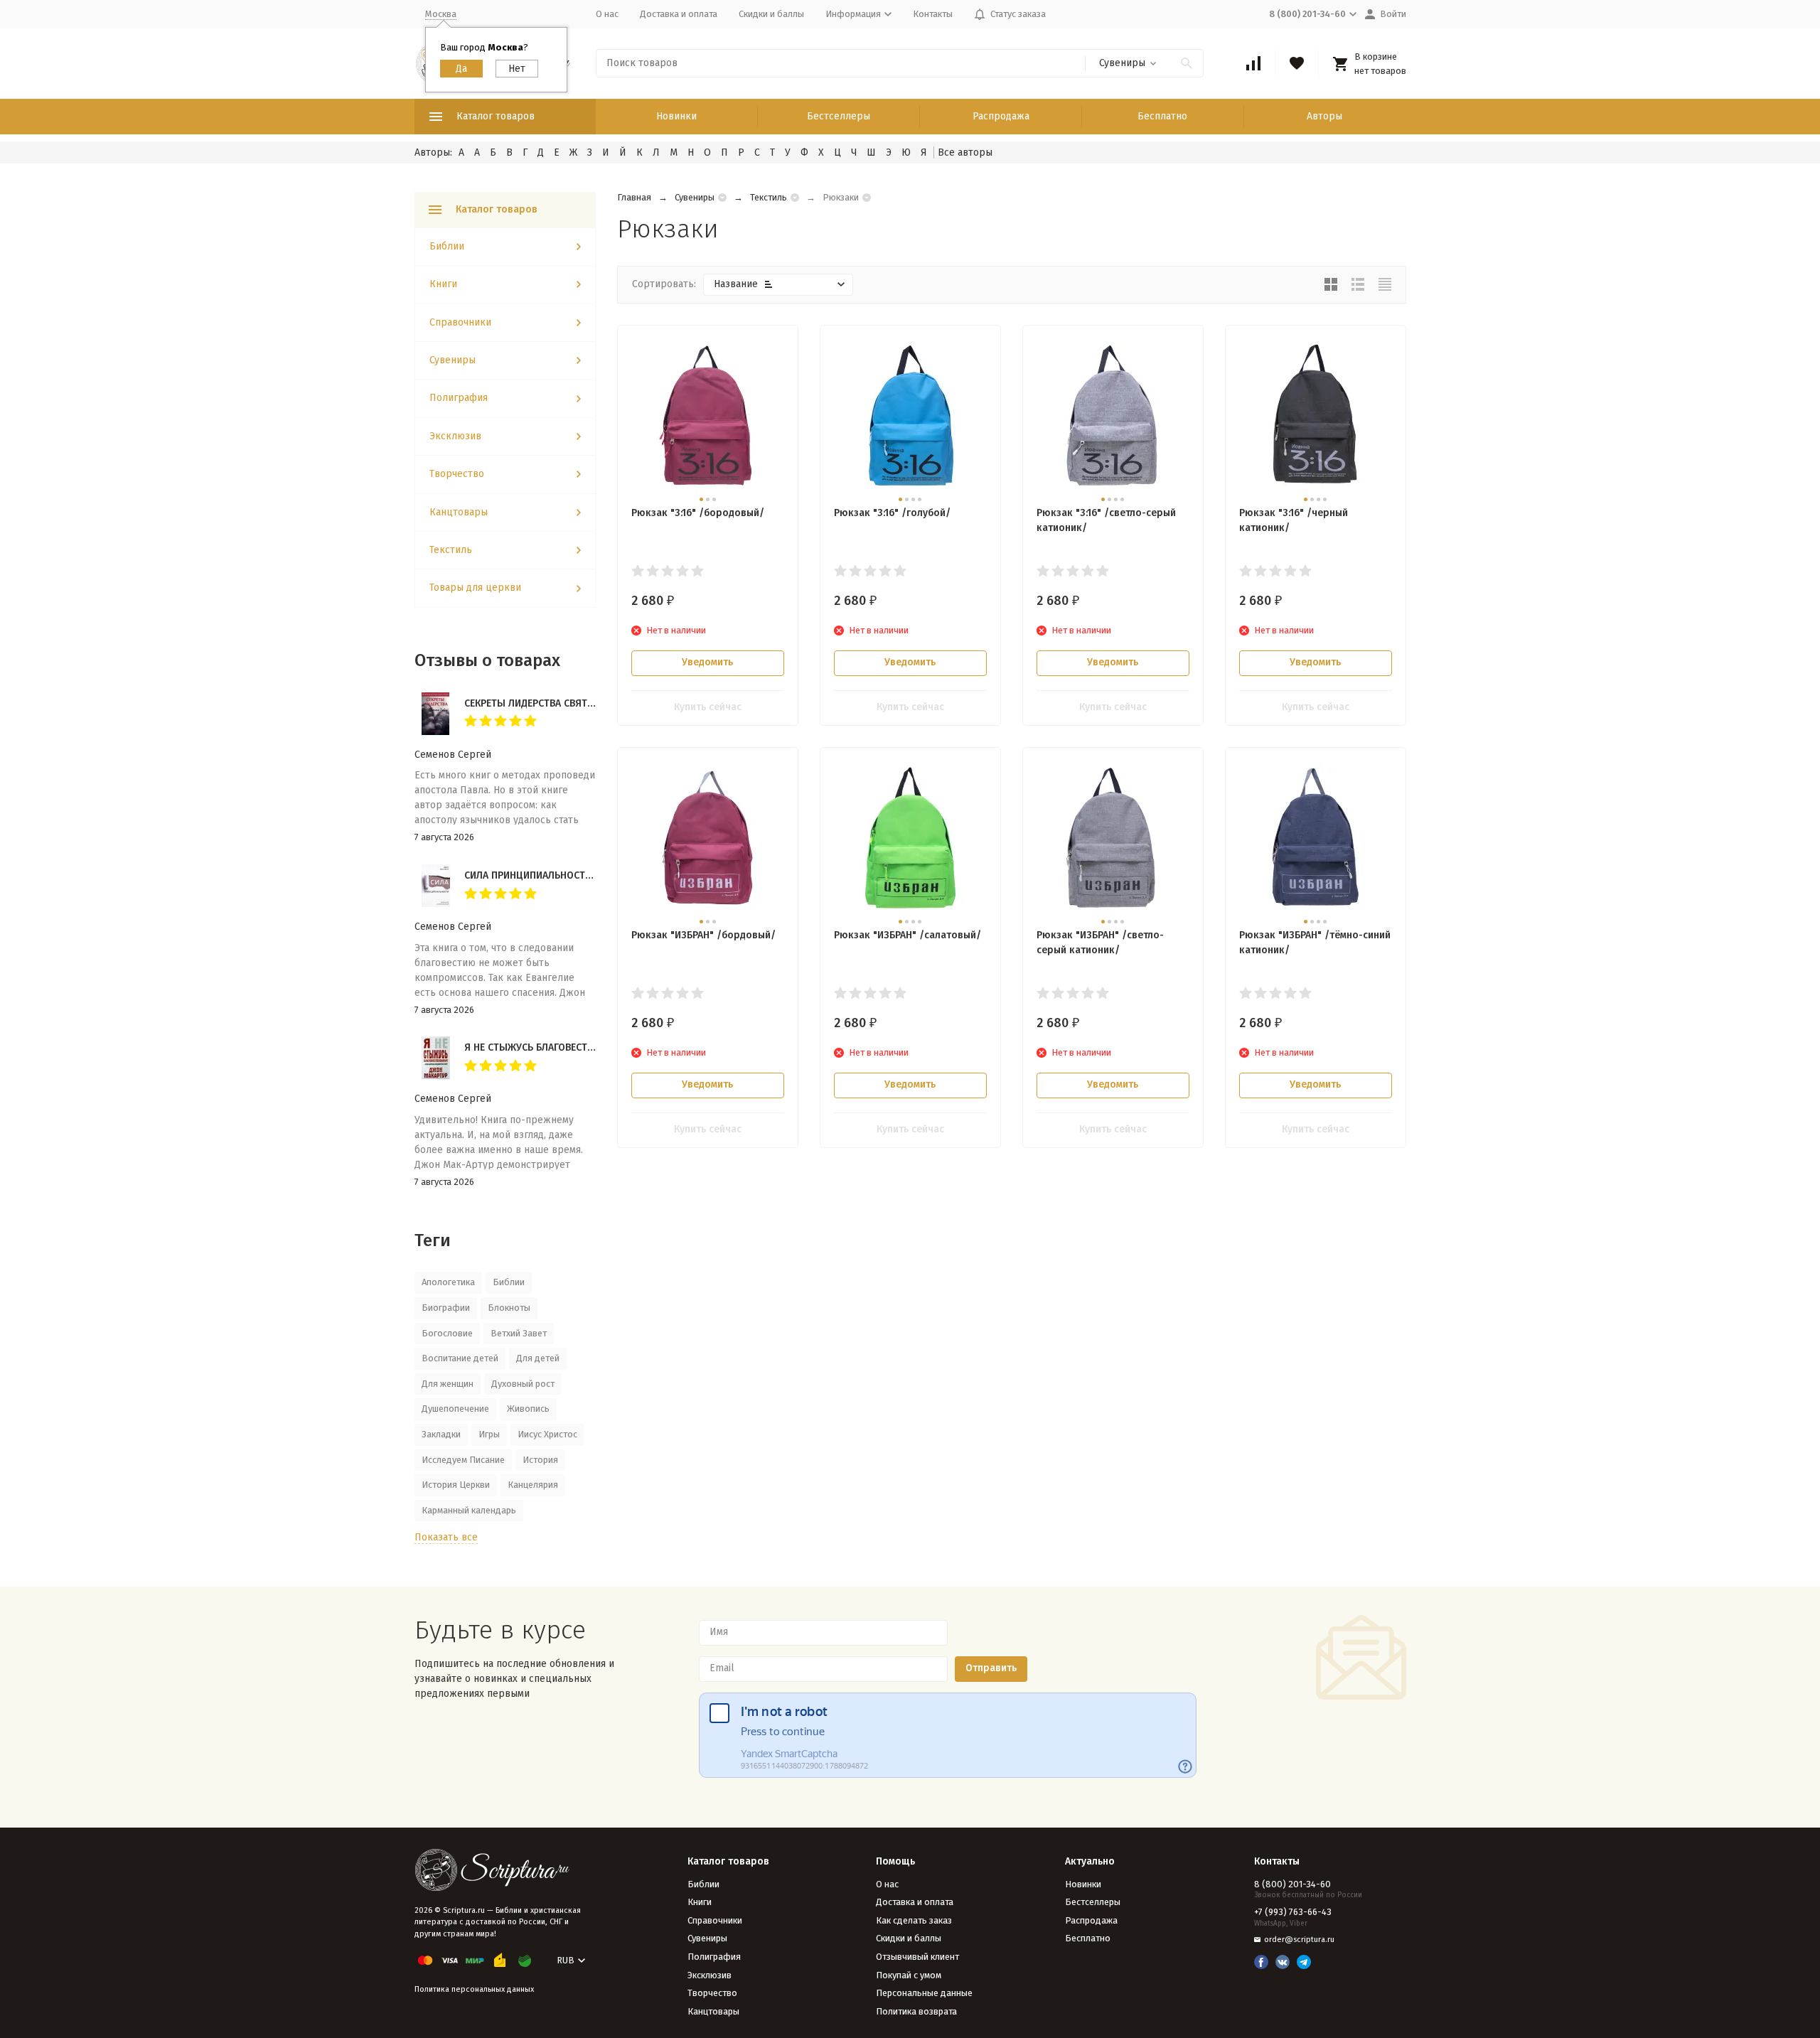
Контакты (933, 14)
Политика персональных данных (474, 1989)
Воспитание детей (460, 1358)
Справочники (460, 322)
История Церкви (456, 1485)
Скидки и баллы (771, 14)
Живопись (528, 1409)
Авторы (1324, 116)
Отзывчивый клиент (917, 1957)
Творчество (457, 474)
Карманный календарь (469, 1510)
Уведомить (707, 662)
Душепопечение (455, 1409)
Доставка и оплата (679, 14)
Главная (634, 197)
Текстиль (769, 197)
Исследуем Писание (463, 1460)
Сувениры (695, 197)
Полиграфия (459, 398)
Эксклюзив (455, 436)
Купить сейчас (708, 707)
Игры (489, 1434)
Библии (447, 246)
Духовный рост (523, 1384)
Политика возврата (916, 2011)
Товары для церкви (475, 588)
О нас (607, 14)
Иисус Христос (547, 1434)
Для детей (538, 1358)
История (540, 1460)
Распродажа (1001, 116)
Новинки (676, 116)
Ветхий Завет (519, 1333)
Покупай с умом (909, 1975)
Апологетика (448, 1282)
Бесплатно (1162, 116)
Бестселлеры (839, 116)
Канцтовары (459, 512)
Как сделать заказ (914, 1920)
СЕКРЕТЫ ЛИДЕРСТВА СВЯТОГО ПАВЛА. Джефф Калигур (593, 703)
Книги (443, 284)
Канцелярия (533, 1485)
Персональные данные (924, 1993)
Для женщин (448, 1384)
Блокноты (509, 1308)
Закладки (441, 1434)
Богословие (447, 1333)
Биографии (446, 1308)
